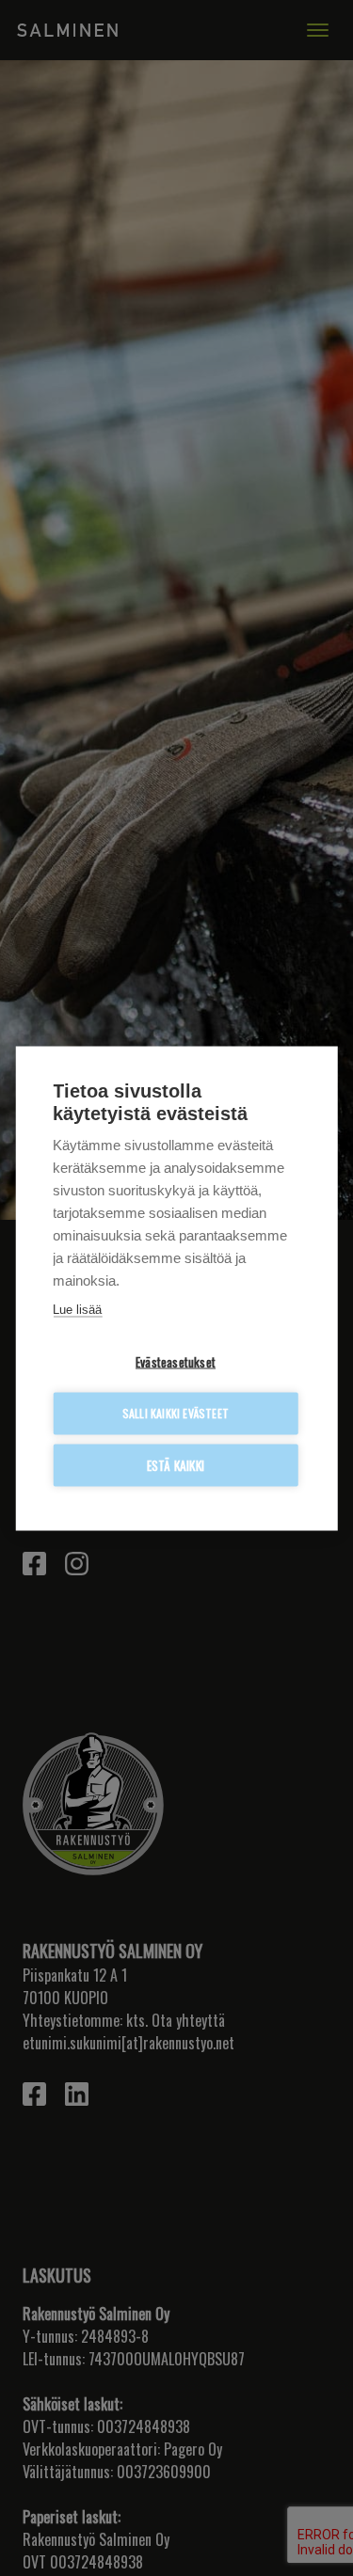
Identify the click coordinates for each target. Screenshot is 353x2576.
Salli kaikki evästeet (176, 1413)
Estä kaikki (176, 1464)
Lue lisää (77, 1309)
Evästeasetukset (176, 1361)
